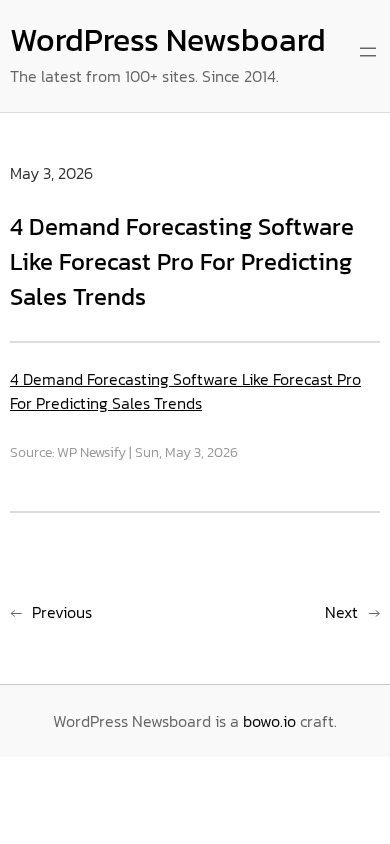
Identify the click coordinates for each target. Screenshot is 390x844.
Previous (62, 612)
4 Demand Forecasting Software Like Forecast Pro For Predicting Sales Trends (185, 391)
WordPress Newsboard (168, 40)
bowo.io (269, 721)
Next (341, 612)
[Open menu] (368, 52)
